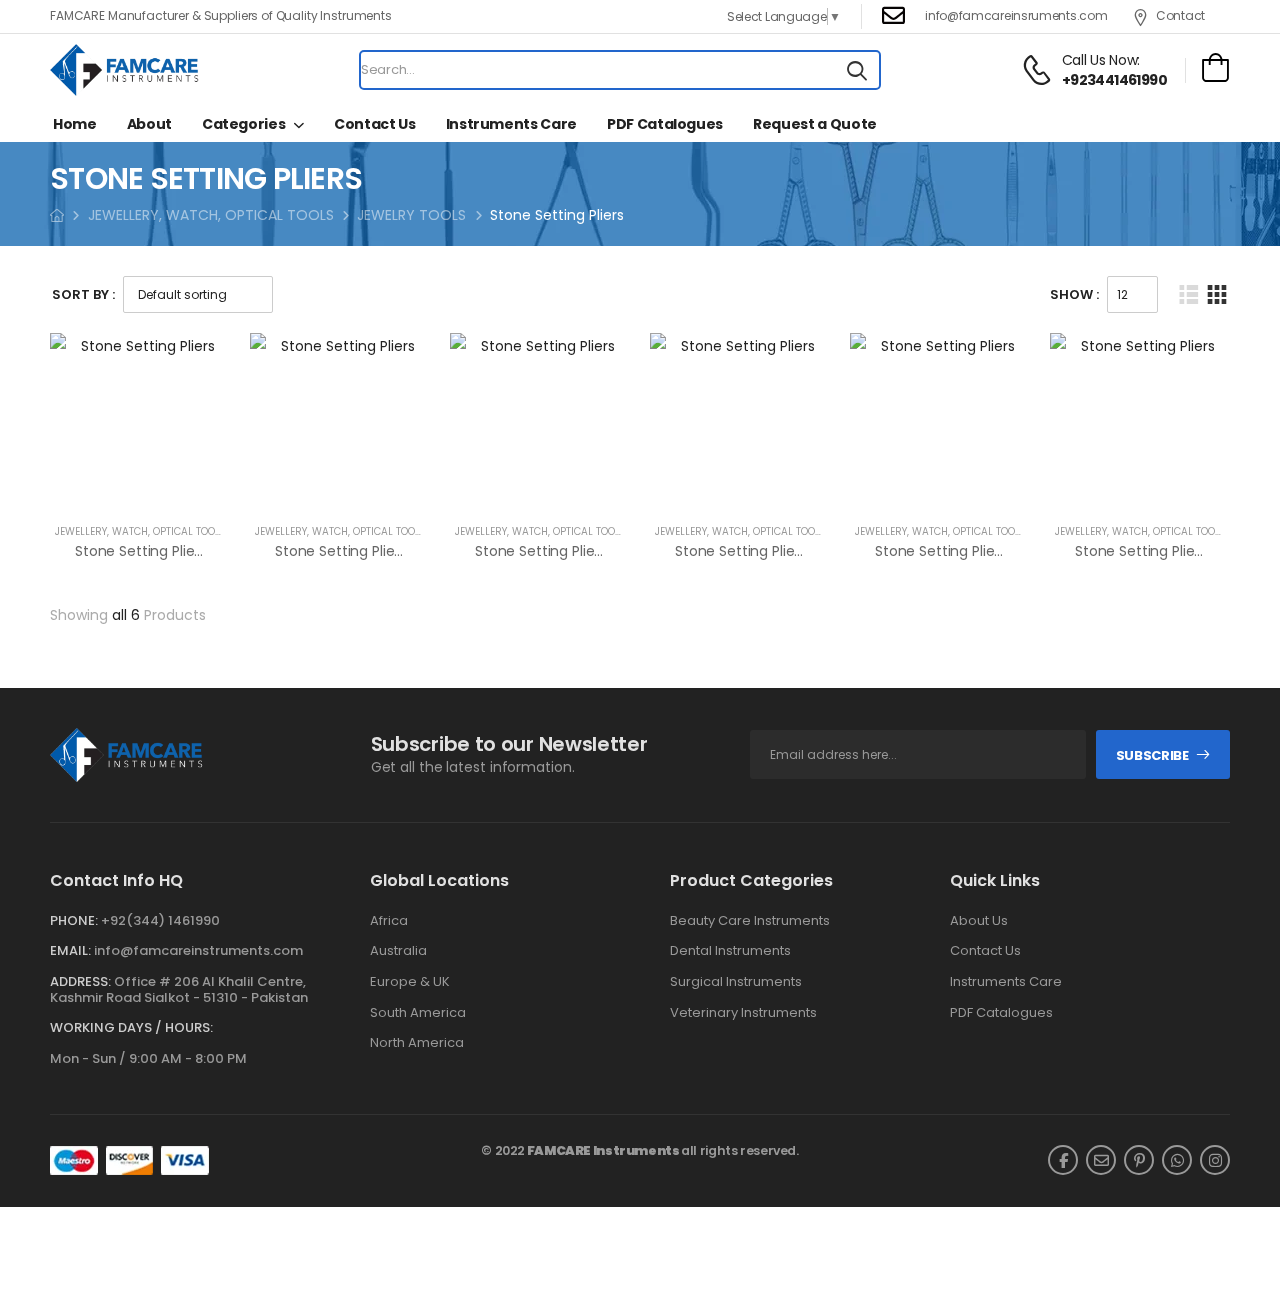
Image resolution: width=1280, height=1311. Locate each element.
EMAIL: (70, 950)
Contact (1180, 15)
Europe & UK (410, 982)
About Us (979, 921)
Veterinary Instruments (743, 1013)
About (149, 124)
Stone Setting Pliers (140, 551)
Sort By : (83, 294)
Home (75, 124)
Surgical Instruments (736, 982)
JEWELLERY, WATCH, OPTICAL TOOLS (211, 215)
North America (417, 1043)
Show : (1074, 294)
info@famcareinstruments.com (198, 950)
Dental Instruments (730, 951)
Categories (244, 124)
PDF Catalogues (665, 124)
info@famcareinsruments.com (1016, 15)
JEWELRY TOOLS (411, 215)
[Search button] (857, 70)
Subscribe (1152, 755)
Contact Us (375, 124)
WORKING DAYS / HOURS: (131, 1028)
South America (418, 1013)
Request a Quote (815, 124)
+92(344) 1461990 (160, 920)
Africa (389, 921)
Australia (398, 951)
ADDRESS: (80, 981)
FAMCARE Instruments (603, 1150)
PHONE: (74, 920)
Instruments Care (511, 124)
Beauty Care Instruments (750, 921)
